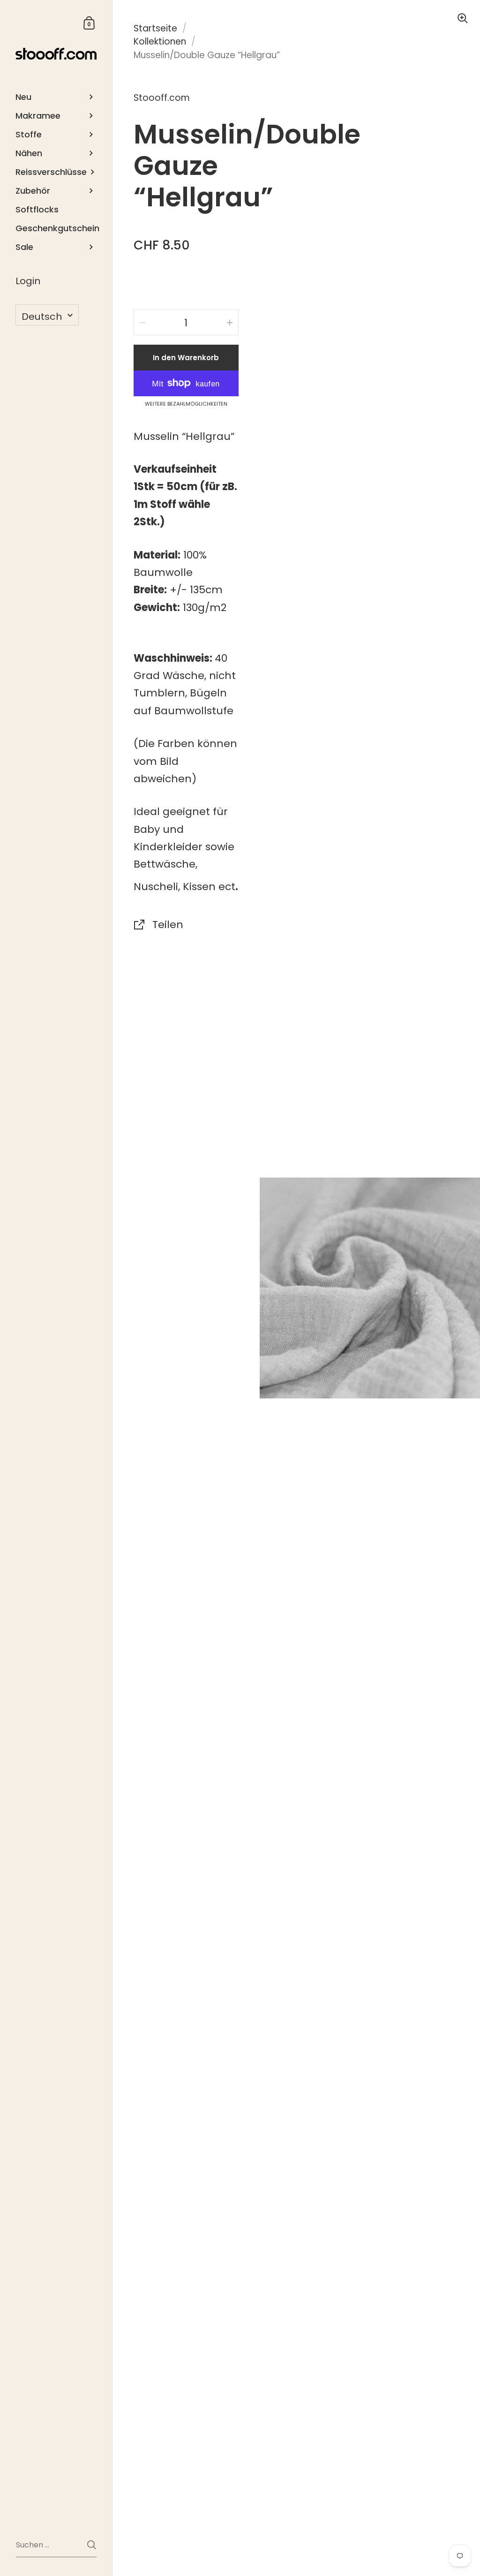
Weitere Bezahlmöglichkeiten (186, 404)
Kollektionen (160, 42)
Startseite (155, 28)
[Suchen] (92, 2545)
